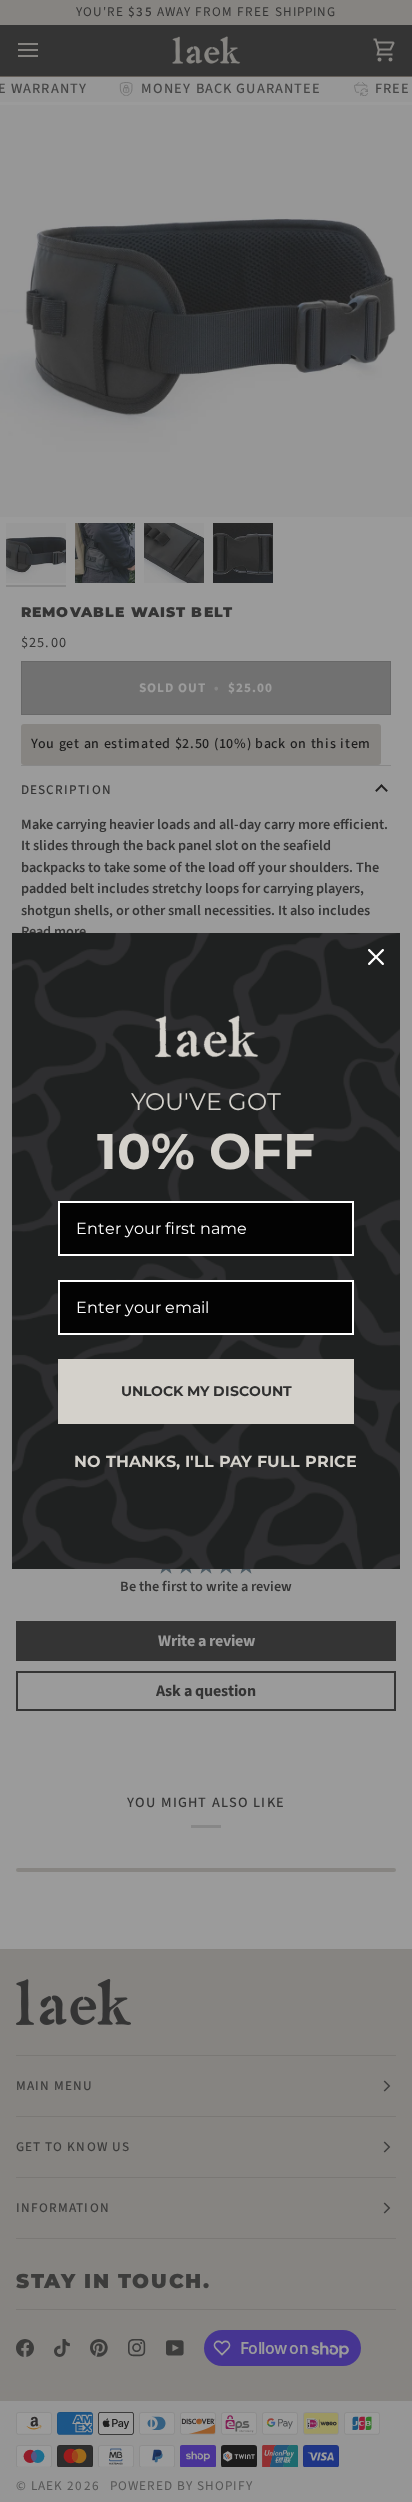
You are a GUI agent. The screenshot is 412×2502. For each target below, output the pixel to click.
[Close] (376, 957)
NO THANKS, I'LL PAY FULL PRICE (214, 1461)
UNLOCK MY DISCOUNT (206, 1391)
